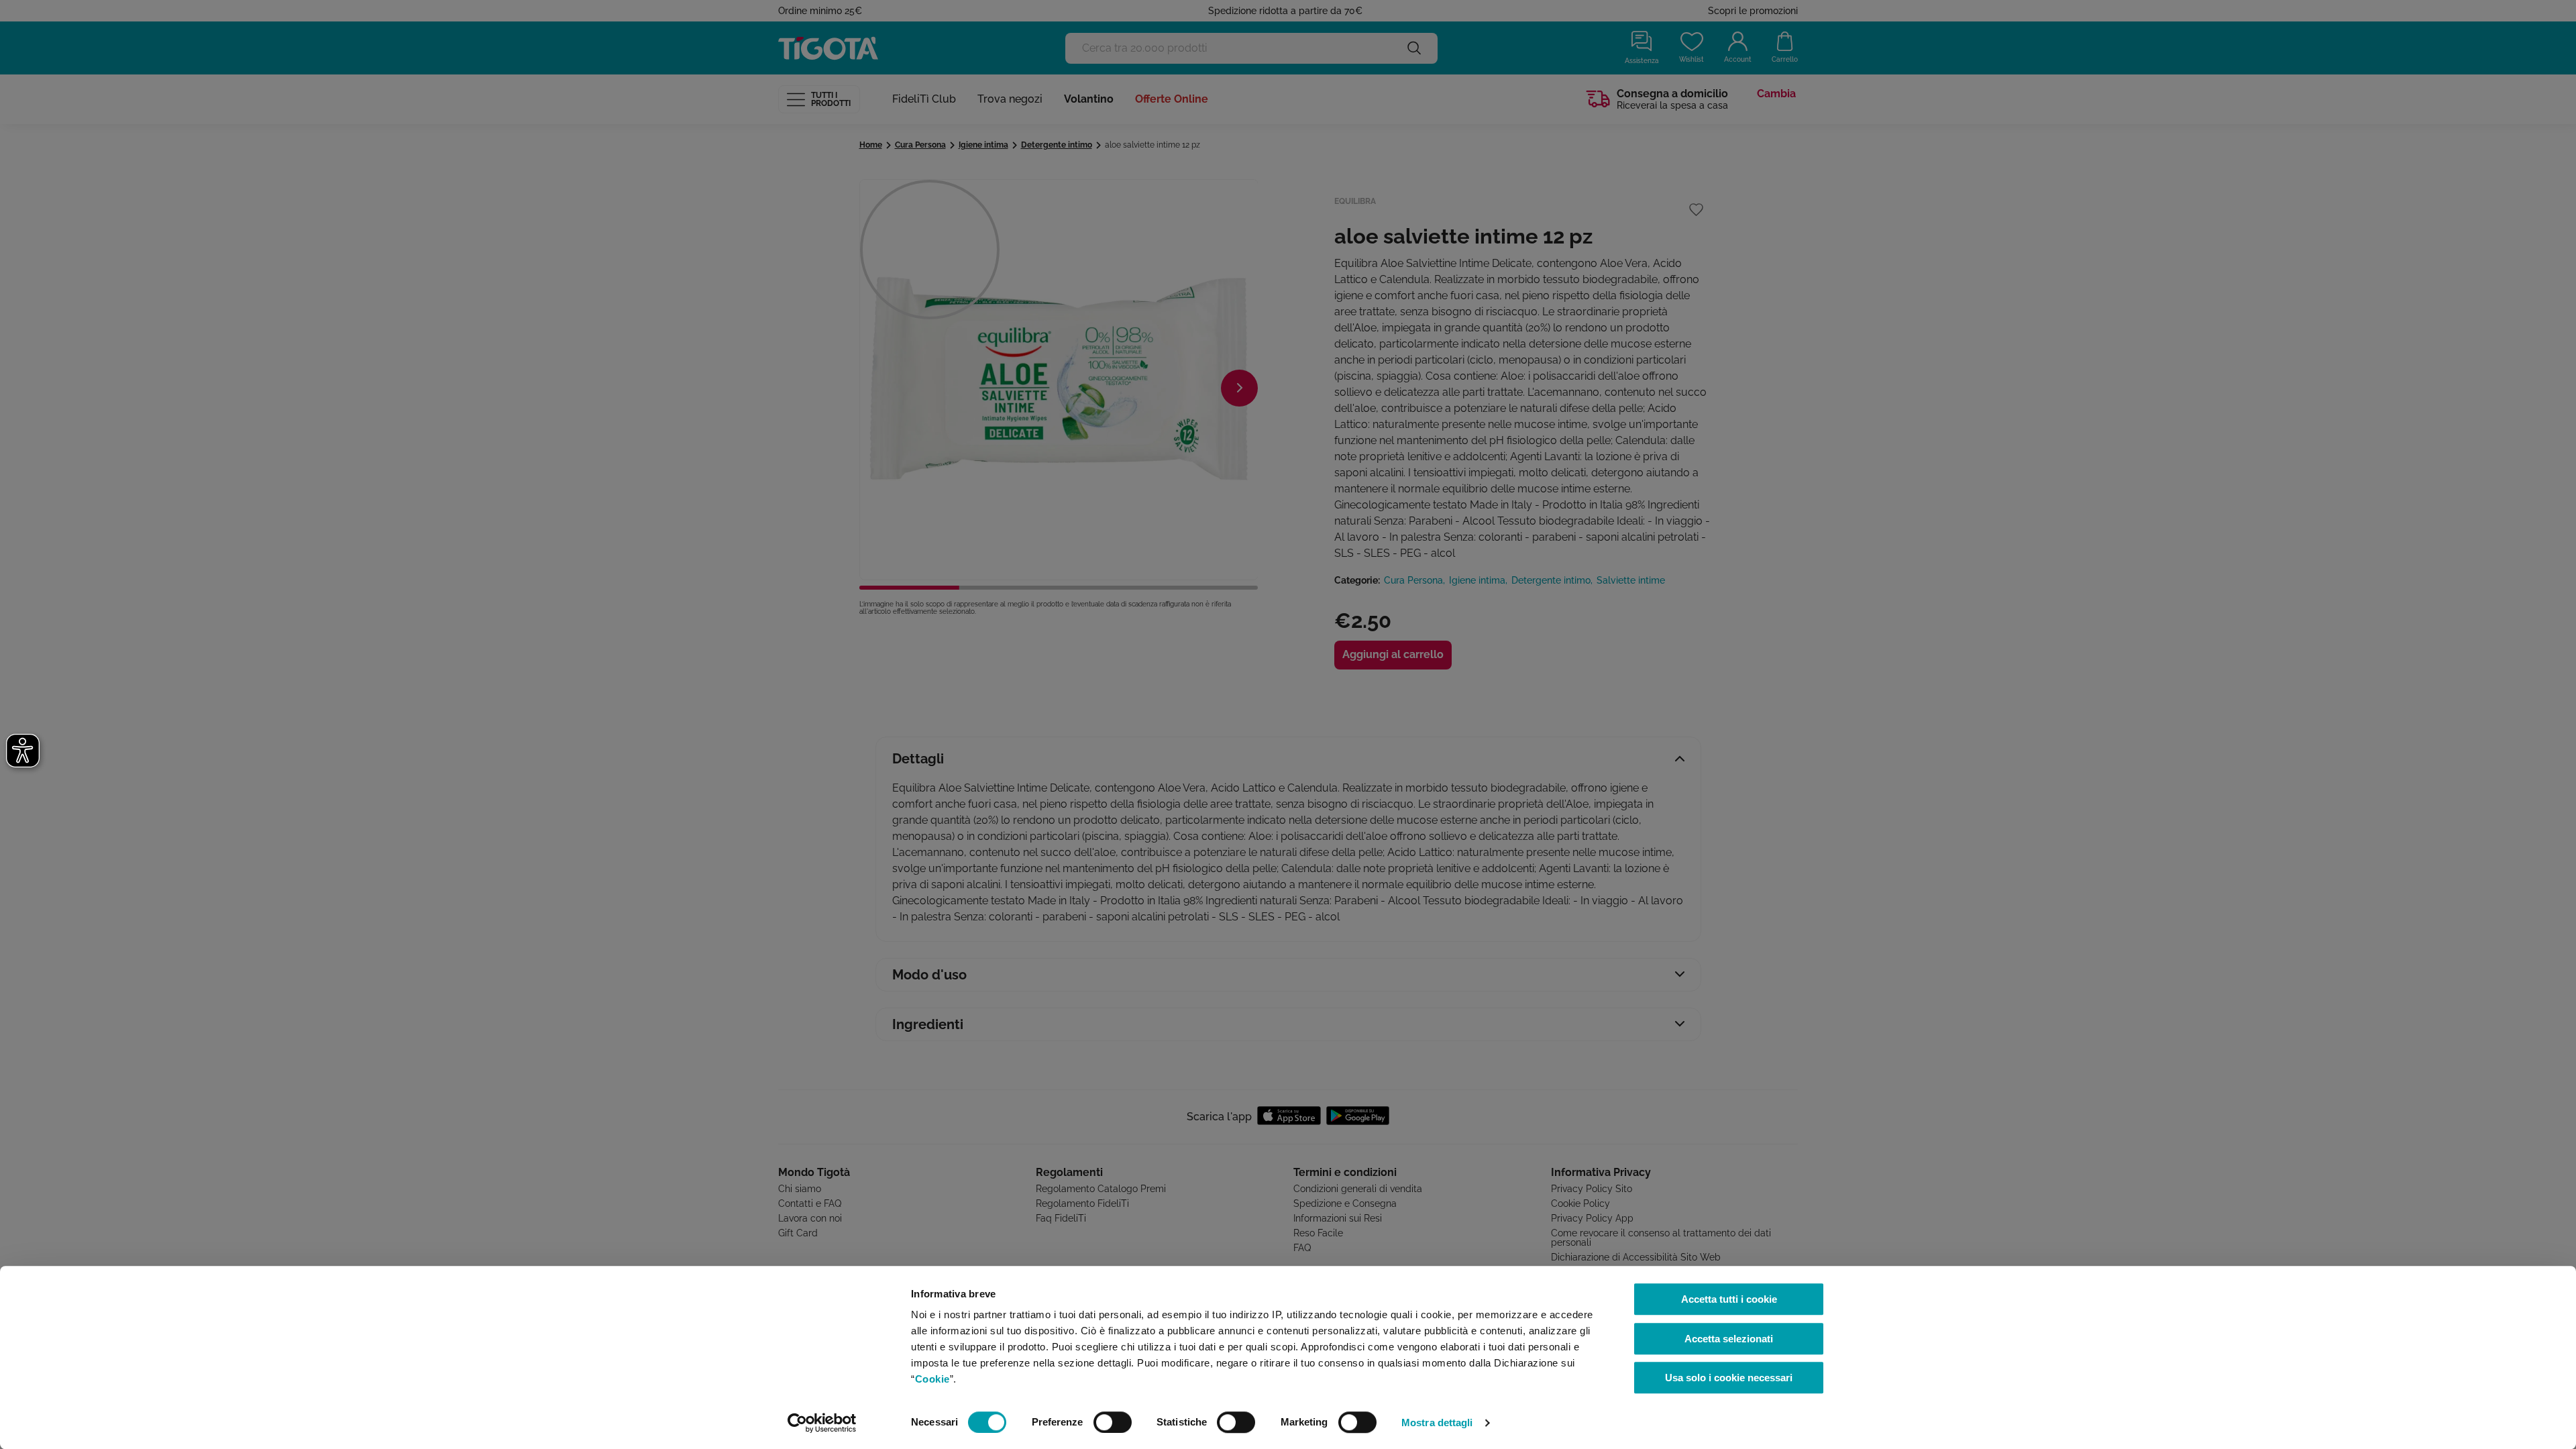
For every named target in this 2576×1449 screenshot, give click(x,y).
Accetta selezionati (1729, 1339)
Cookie (932, 1379)
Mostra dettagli (1437, 1423)
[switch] (1113, 1422)
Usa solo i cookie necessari (1729, 1378)
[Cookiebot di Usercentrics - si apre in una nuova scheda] (822, 1423)
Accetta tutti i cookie (1729, 1299)
